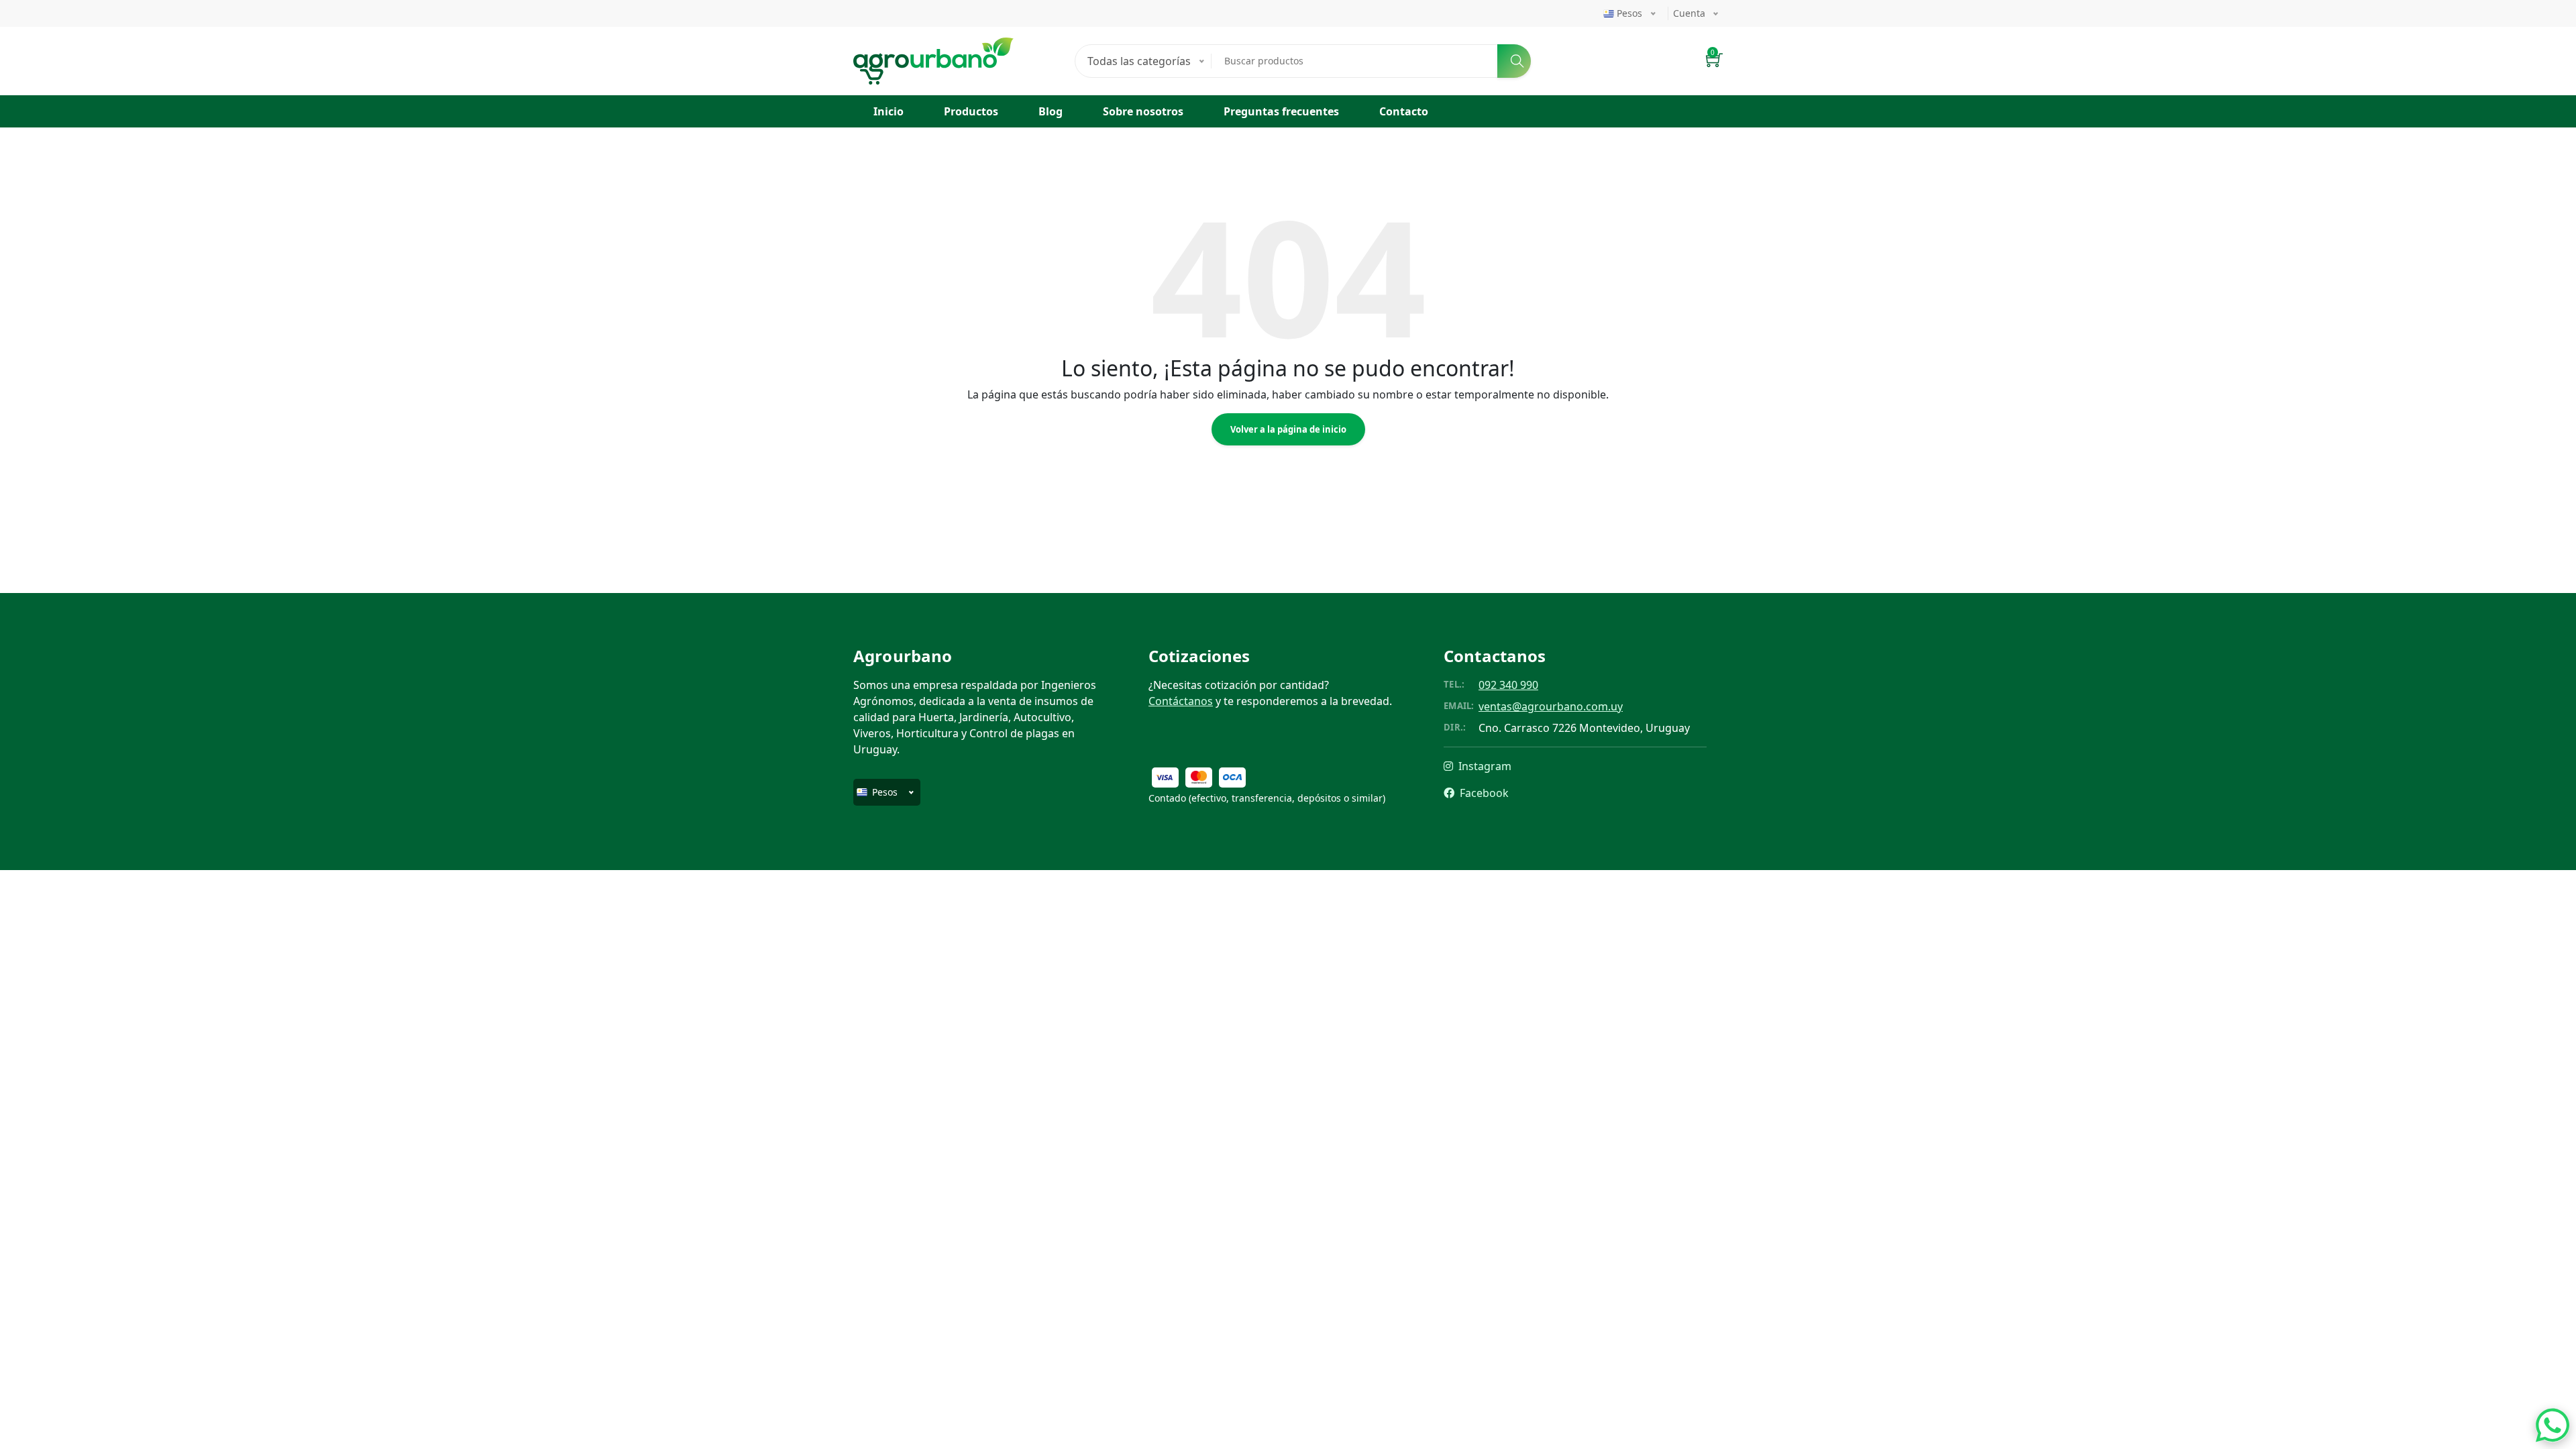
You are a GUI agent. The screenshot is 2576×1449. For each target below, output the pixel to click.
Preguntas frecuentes (1281, 111)
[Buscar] (1514, 61)
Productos (971, 111)
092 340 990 (1508, 685)
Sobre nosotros (1143, 111)
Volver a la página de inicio (1288, 429)
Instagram (1484, 766)
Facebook (1483, 793)
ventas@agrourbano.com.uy (1551, 706)
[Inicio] (933, 46)
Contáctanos (1181, 701)
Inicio (889, 111)
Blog (1051, 111)
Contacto (1404, 111)
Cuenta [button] (1689, 13)
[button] (1714, 61)
